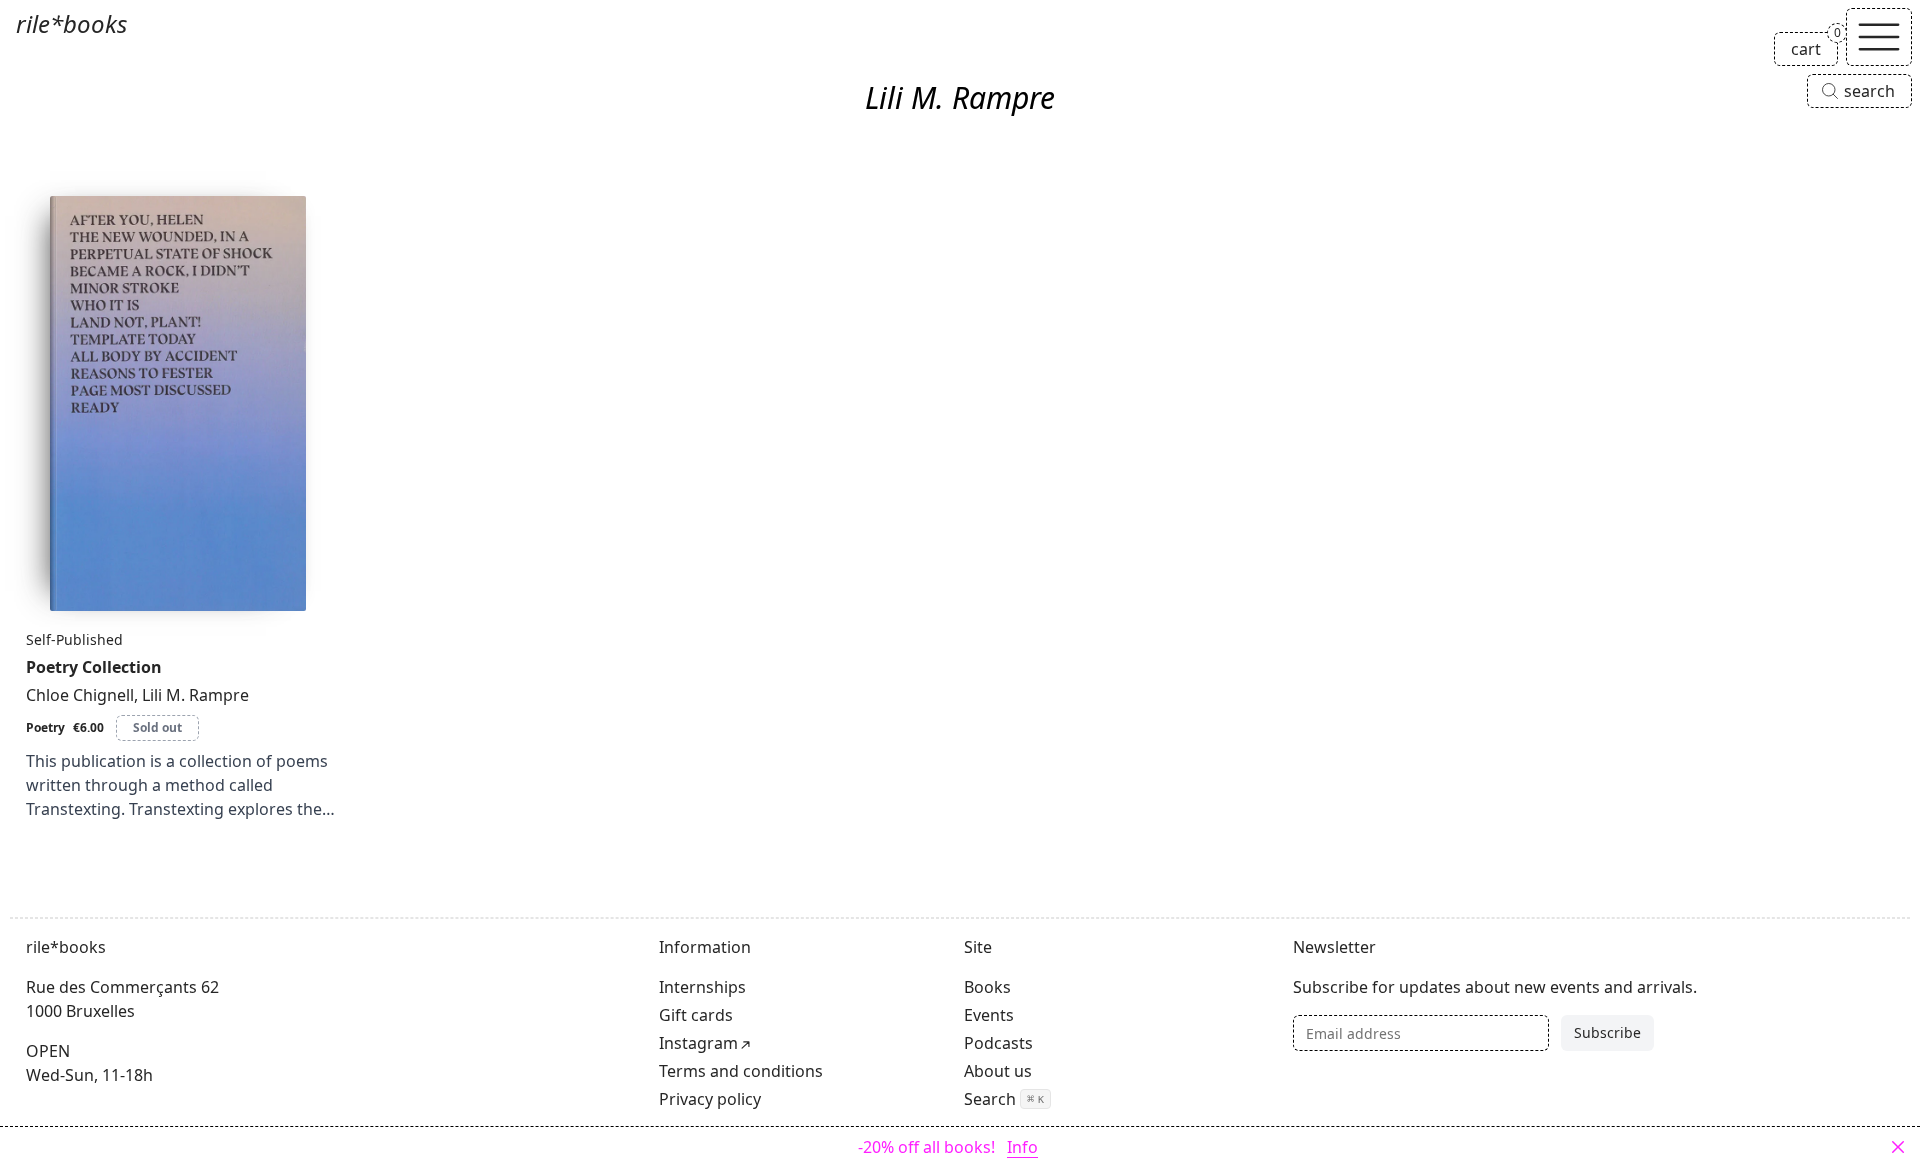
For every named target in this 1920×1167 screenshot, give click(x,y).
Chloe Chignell (80, 695)
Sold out (157, 727)
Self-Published (74, 639)
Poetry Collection (94, 667)
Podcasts (998, 1043)
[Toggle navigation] (1879, 37)
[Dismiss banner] (1898, 1147)
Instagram (698, 1043)
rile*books (71, 23)
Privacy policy (710, 1099)
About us (998, 1071)
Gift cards (696, 1015)
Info (1022, 1147)
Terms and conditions (741, 1071)
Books (987, 987)
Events (989, 1015)
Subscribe (1607, 1032)
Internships (702, 987)
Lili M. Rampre (195, 695)
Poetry (45, 727)
